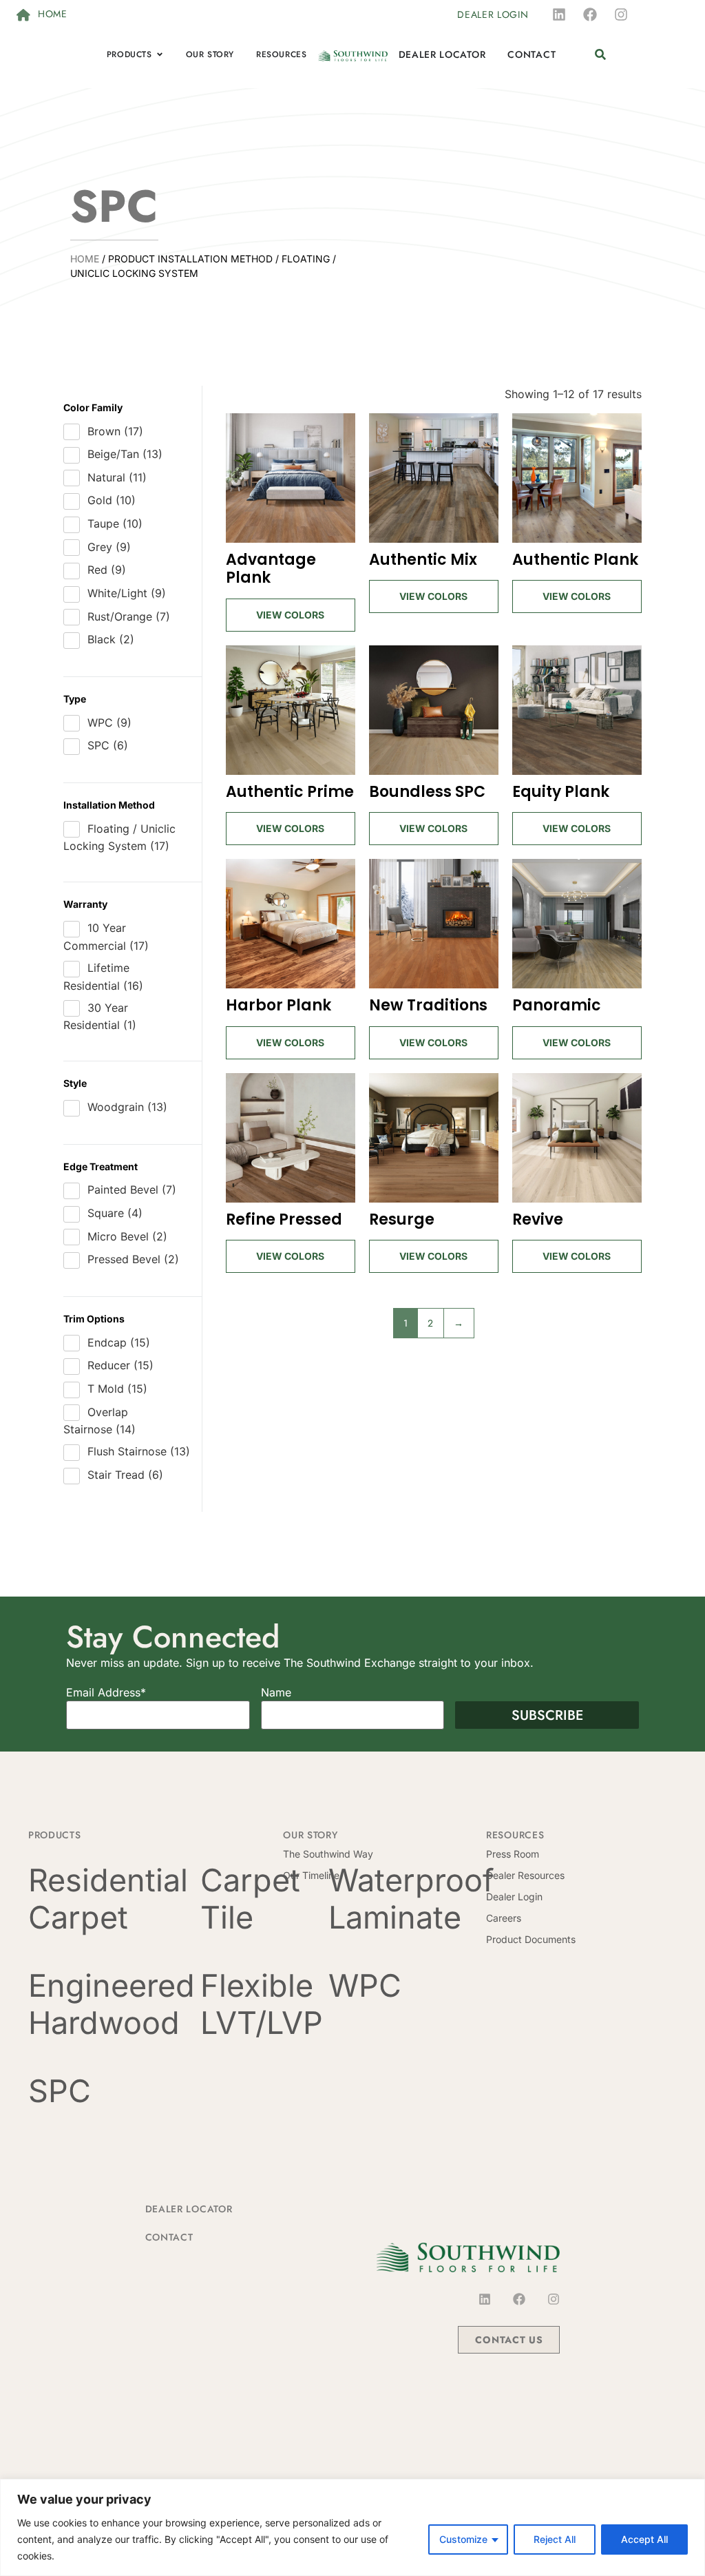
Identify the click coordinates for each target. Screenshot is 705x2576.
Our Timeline (311, 1875)
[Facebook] (590, 14)
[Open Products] (160, 54)
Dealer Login (514, 1897)
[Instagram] (621, 14)
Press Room (513, 1854)
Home (85, 259)
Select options (291, 607)
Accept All (644, 2539)
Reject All (555, 2539)
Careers (504, 1918)
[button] (600, 55)
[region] (352, 2527)
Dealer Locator (189, 2209)
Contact (169, 2237)
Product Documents (531, 1939)
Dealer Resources (525, 1875)
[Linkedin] (559, 14)
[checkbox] (132, 432)
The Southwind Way (328, 1854)
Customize (463, 2539)
